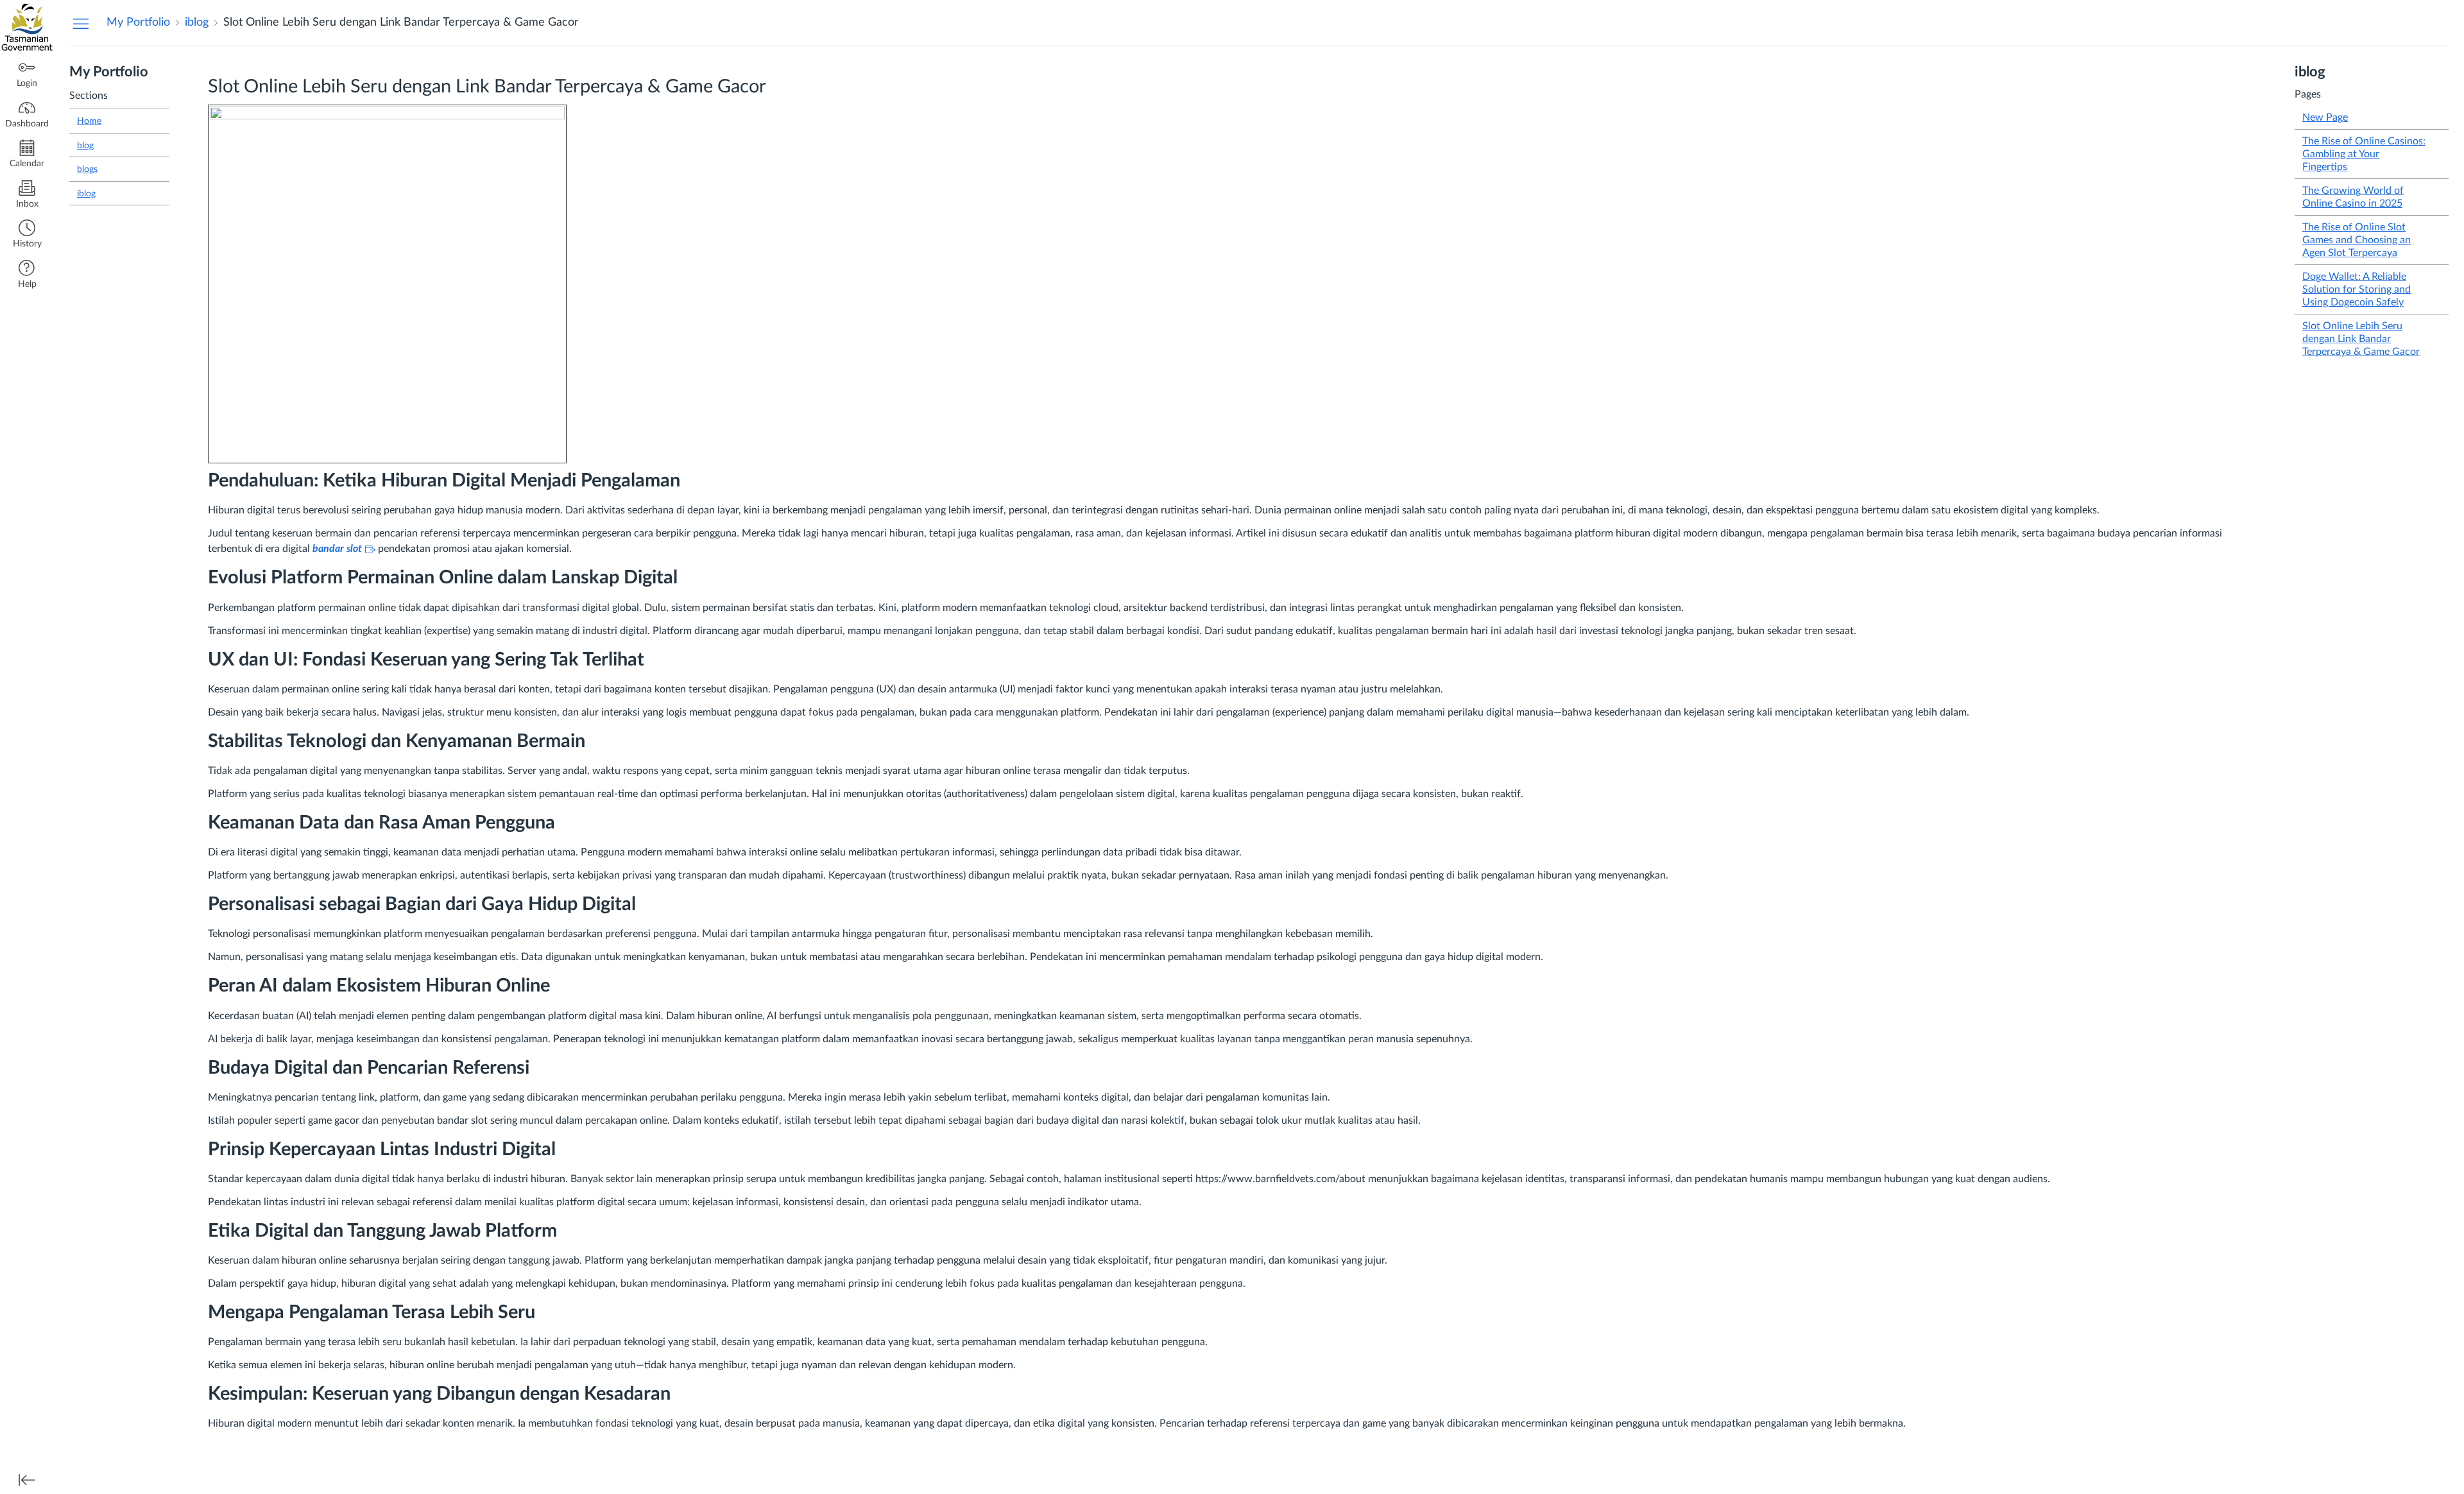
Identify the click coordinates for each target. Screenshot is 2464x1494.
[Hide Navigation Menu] (81, 23)
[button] (27, 235)
